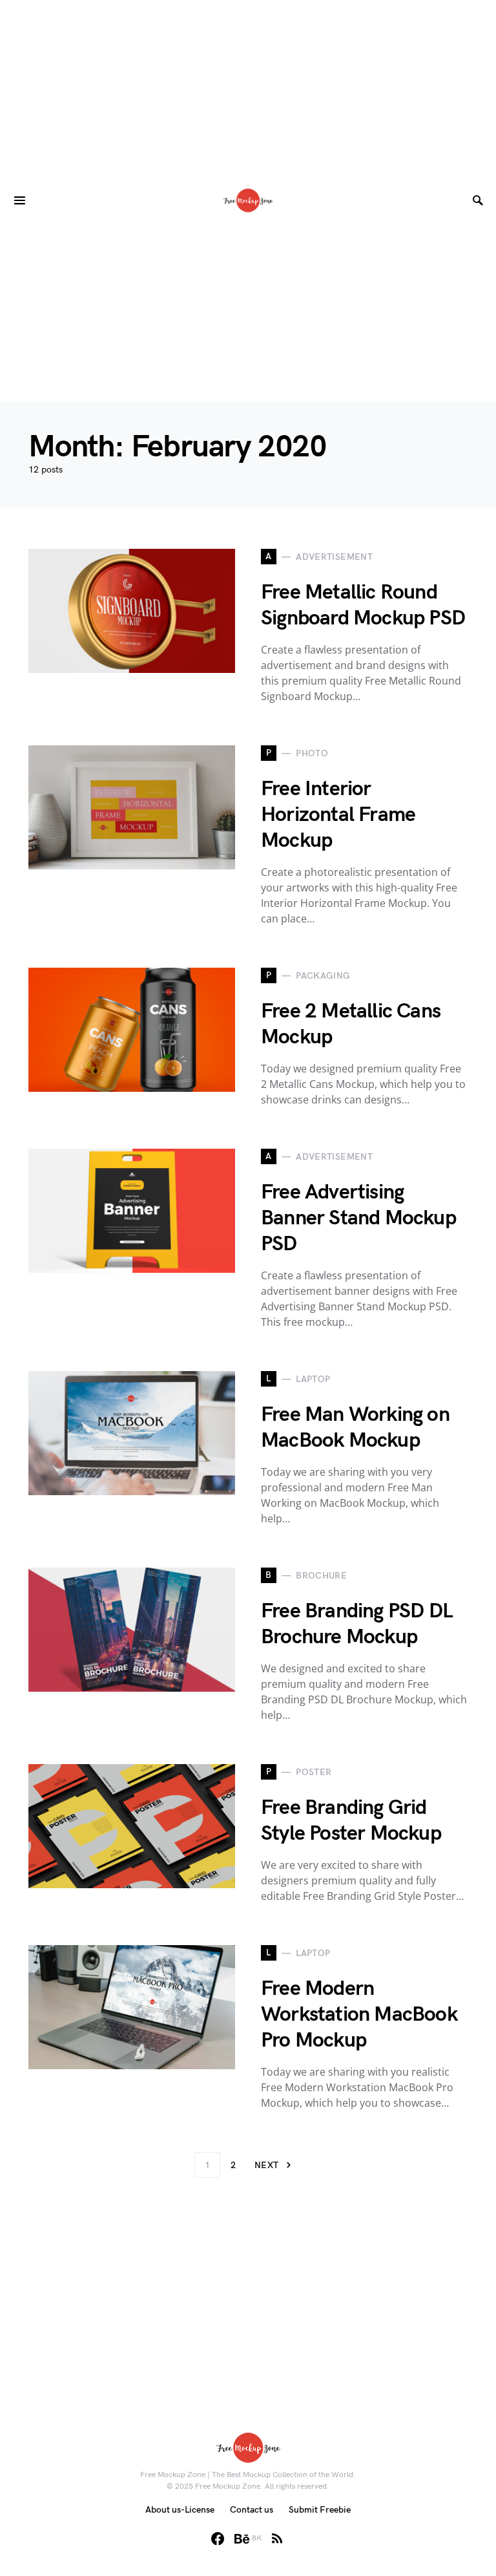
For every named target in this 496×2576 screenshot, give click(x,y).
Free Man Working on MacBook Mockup (355, 1428)
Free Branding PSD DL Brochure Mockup (357, 1624)
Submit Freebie (320, 2510)
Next (266, 2165)
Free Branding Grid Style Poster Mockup (351, 1821)
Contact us (252, 2510)
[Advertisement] (248, 90)
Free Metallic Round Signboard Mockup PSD (363, 605)
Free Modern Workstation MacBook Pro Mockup (359, 2015)
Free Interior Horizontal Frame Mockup (338, 815)
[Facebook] (218, 2539)
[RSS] (277, 2539)
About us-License (180, 2510)
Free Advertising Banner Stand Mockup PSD (358, 1218)
